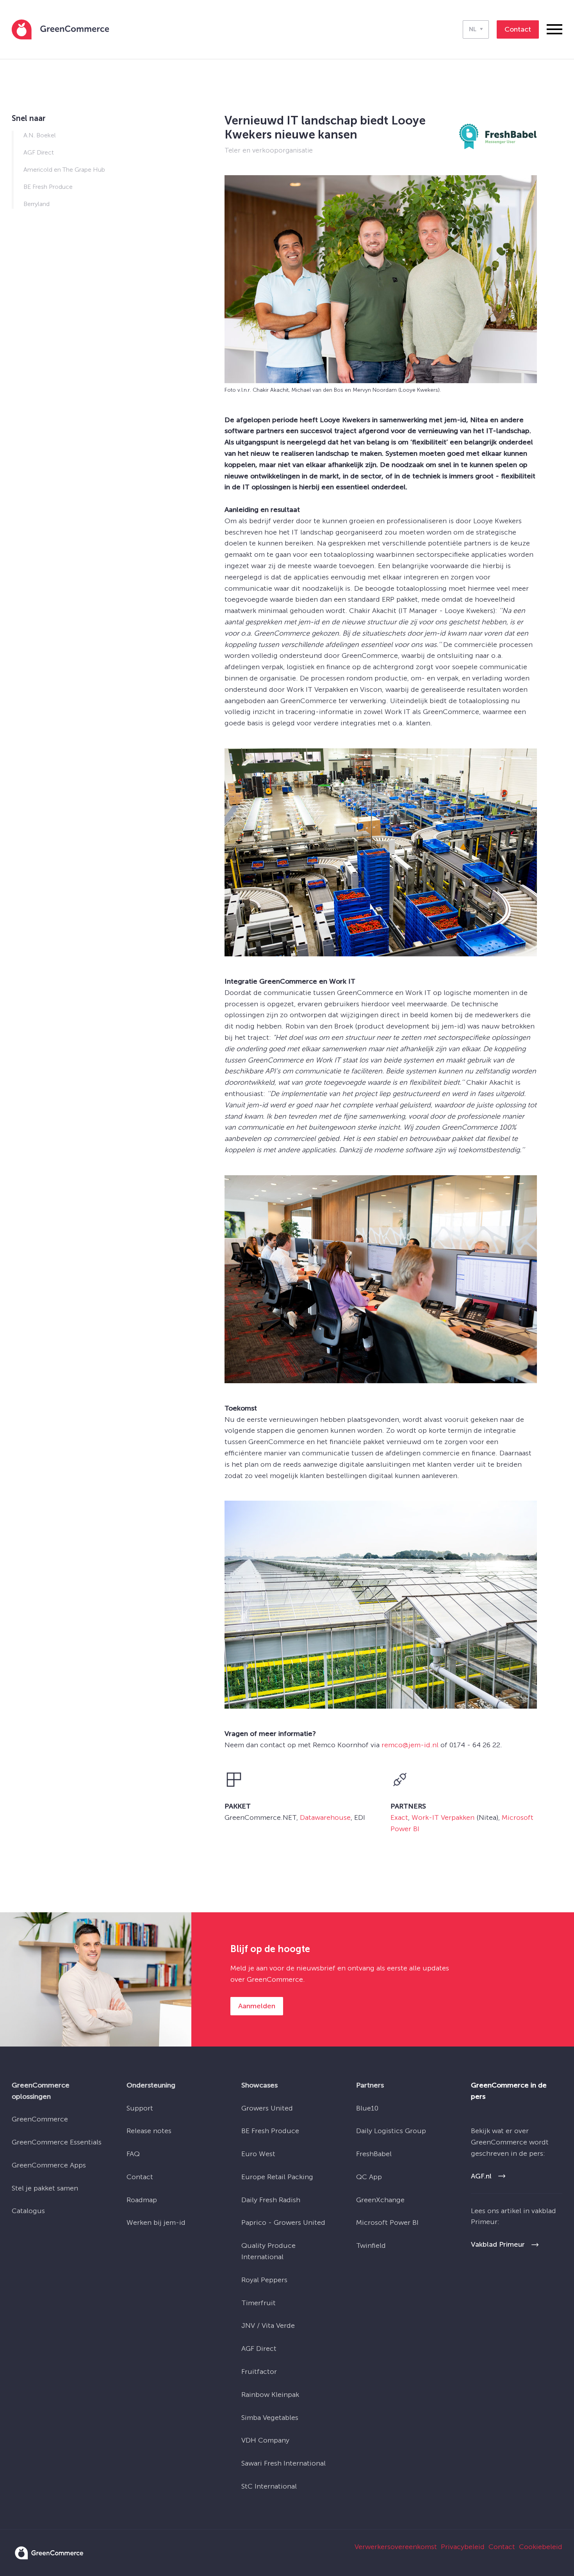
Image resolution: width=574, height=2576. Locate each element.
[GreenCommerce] (49, 2557)
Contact (140, 2177)
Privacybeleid (463, 2547)
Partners (370, 2085)
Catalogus (28, 2211)
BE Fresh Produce (270, 2131)
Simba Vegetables (270, 2418)
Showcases (259, 2085)
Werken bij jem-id (156, 2222)
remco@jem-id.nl (410, 1745)
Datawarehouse (325, 1817)
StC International (269, 2486)
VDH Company (265, 2440)
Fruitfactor (259, 2372)
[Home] (61, 29)
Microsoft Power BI (387, 2222)
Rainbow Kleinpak (270, 2395)
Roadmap (142, 2200)
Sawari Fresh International (283, 2463)
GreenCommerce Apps (49, 2165)
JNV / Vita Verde (268, 2326)
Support (140, 2108)
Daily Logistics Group (391, 2131)
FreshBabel (374, 2154)
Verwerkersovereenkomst (396, 2547)
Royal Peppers (264, 2280)
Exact (399, 1817)
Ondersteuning (151, 2085)
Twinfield (371, 2246)
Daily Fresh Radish (271, 2200)
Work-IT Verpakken (443, 1817)
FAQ (133, 2154)
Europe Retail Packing (277, 2177)
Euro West (258, 2154)
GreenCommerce (40, 2119)
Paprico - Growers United (283, 2222)
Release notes (149, 2131)
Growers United (267, 2108)
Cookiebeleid (541, 2547)
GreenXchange (380, 2200)
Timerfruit (258, 2303)
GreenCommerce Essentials (57, 2142)
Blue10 (367, 2108)
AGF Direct (259, 2349)
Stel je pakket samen (45, 2188)
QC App (369, 2177)
